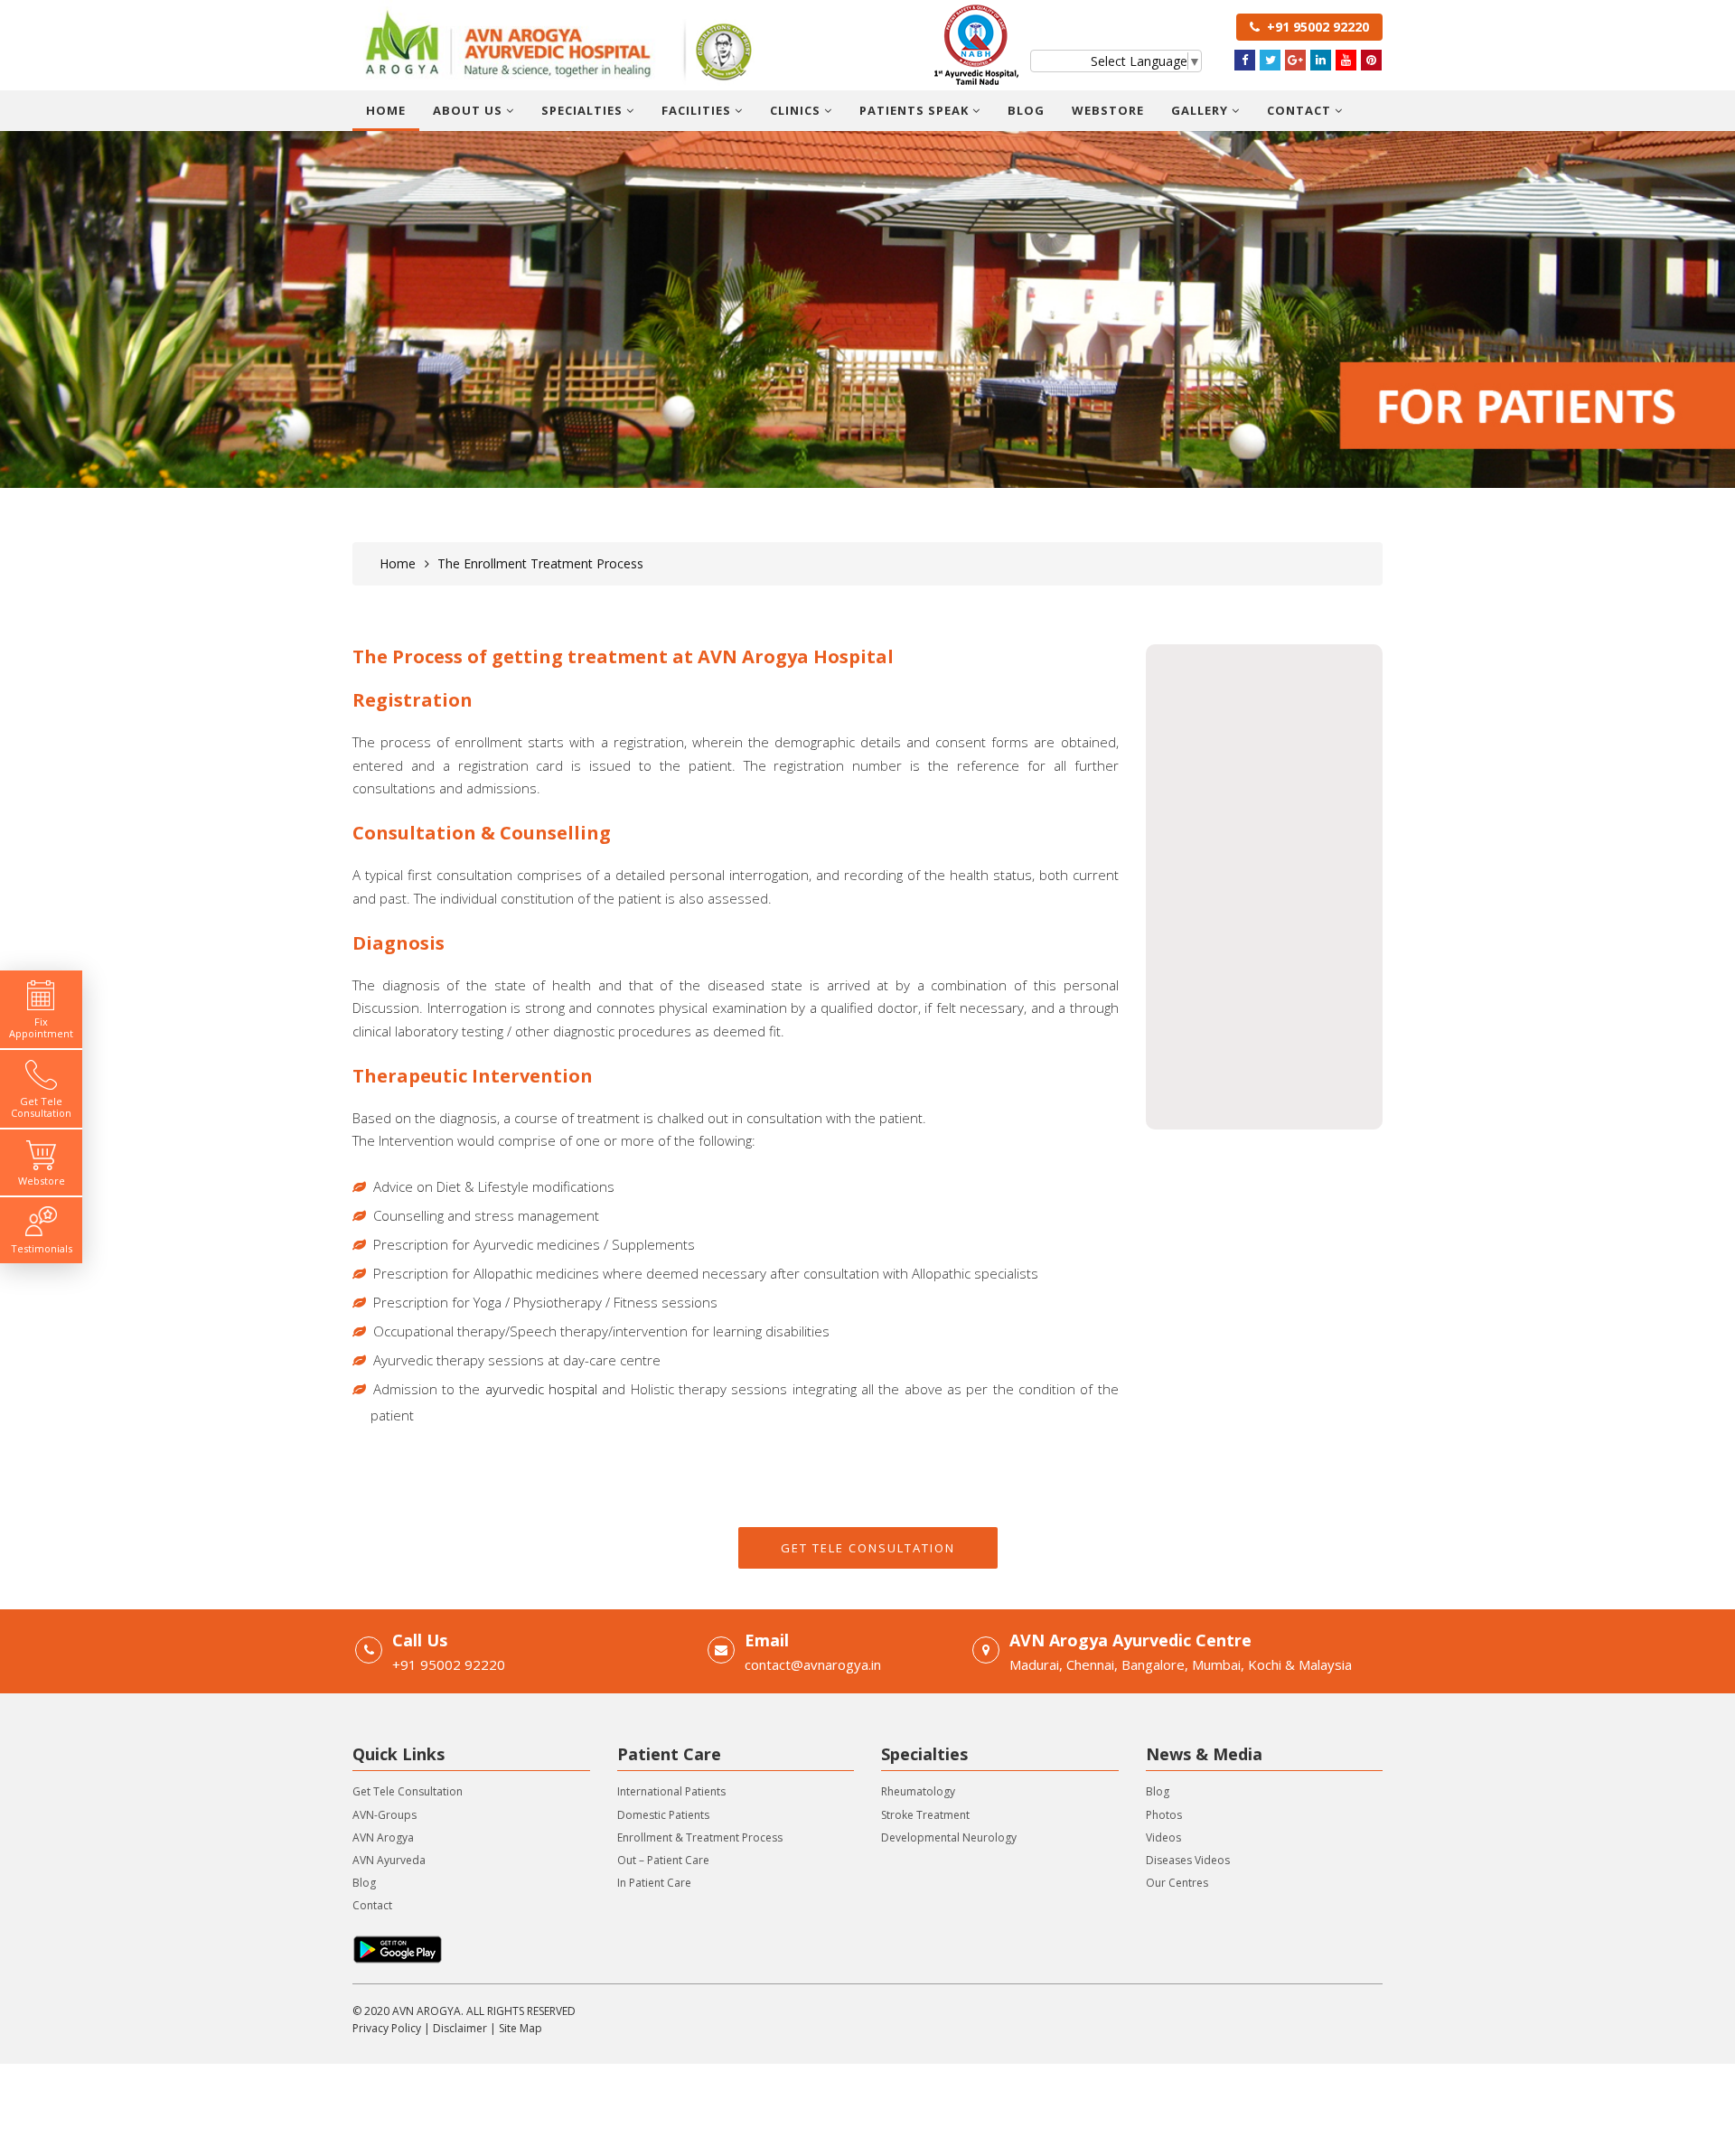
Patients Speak (916, 110)
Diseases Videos (1188, 1860)
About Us (469, 110)
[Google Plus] (1295, 60)
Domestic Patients (663, 1815)
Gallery (1201, 110)
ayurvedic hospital (541, 1389)
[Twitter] (1270, 60)
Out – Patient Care (663, 1860)
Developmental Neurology (949, 1837)
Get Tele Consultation (868, 1548)
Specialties (584, 110)
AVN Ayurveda (389, 1860)
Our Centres (1177, 1883)
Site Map (520, 2028)
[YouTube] (1346, 60)
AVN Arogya (383, 1837)
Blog (1026, 110)
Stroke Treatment (925, 1815)
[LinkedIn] (1321, 60)
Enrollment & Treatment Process (700, 1837)
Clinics (797, 110)
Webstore (1108, 110)
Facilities (698, 110)
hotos (1167, 1815)
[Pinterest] (1371, 60)
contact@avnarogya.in (813, 1664)
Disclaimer (460, 2028)
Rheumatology (918, 1791)
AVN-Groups (385, 1815)
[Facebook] (1245, 60)
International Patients (671, 1791)
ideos (1167, 1837)
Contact (1301, 110)
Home (386, 110)
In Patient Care (654, 1883)
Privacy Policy (387, 2028)
